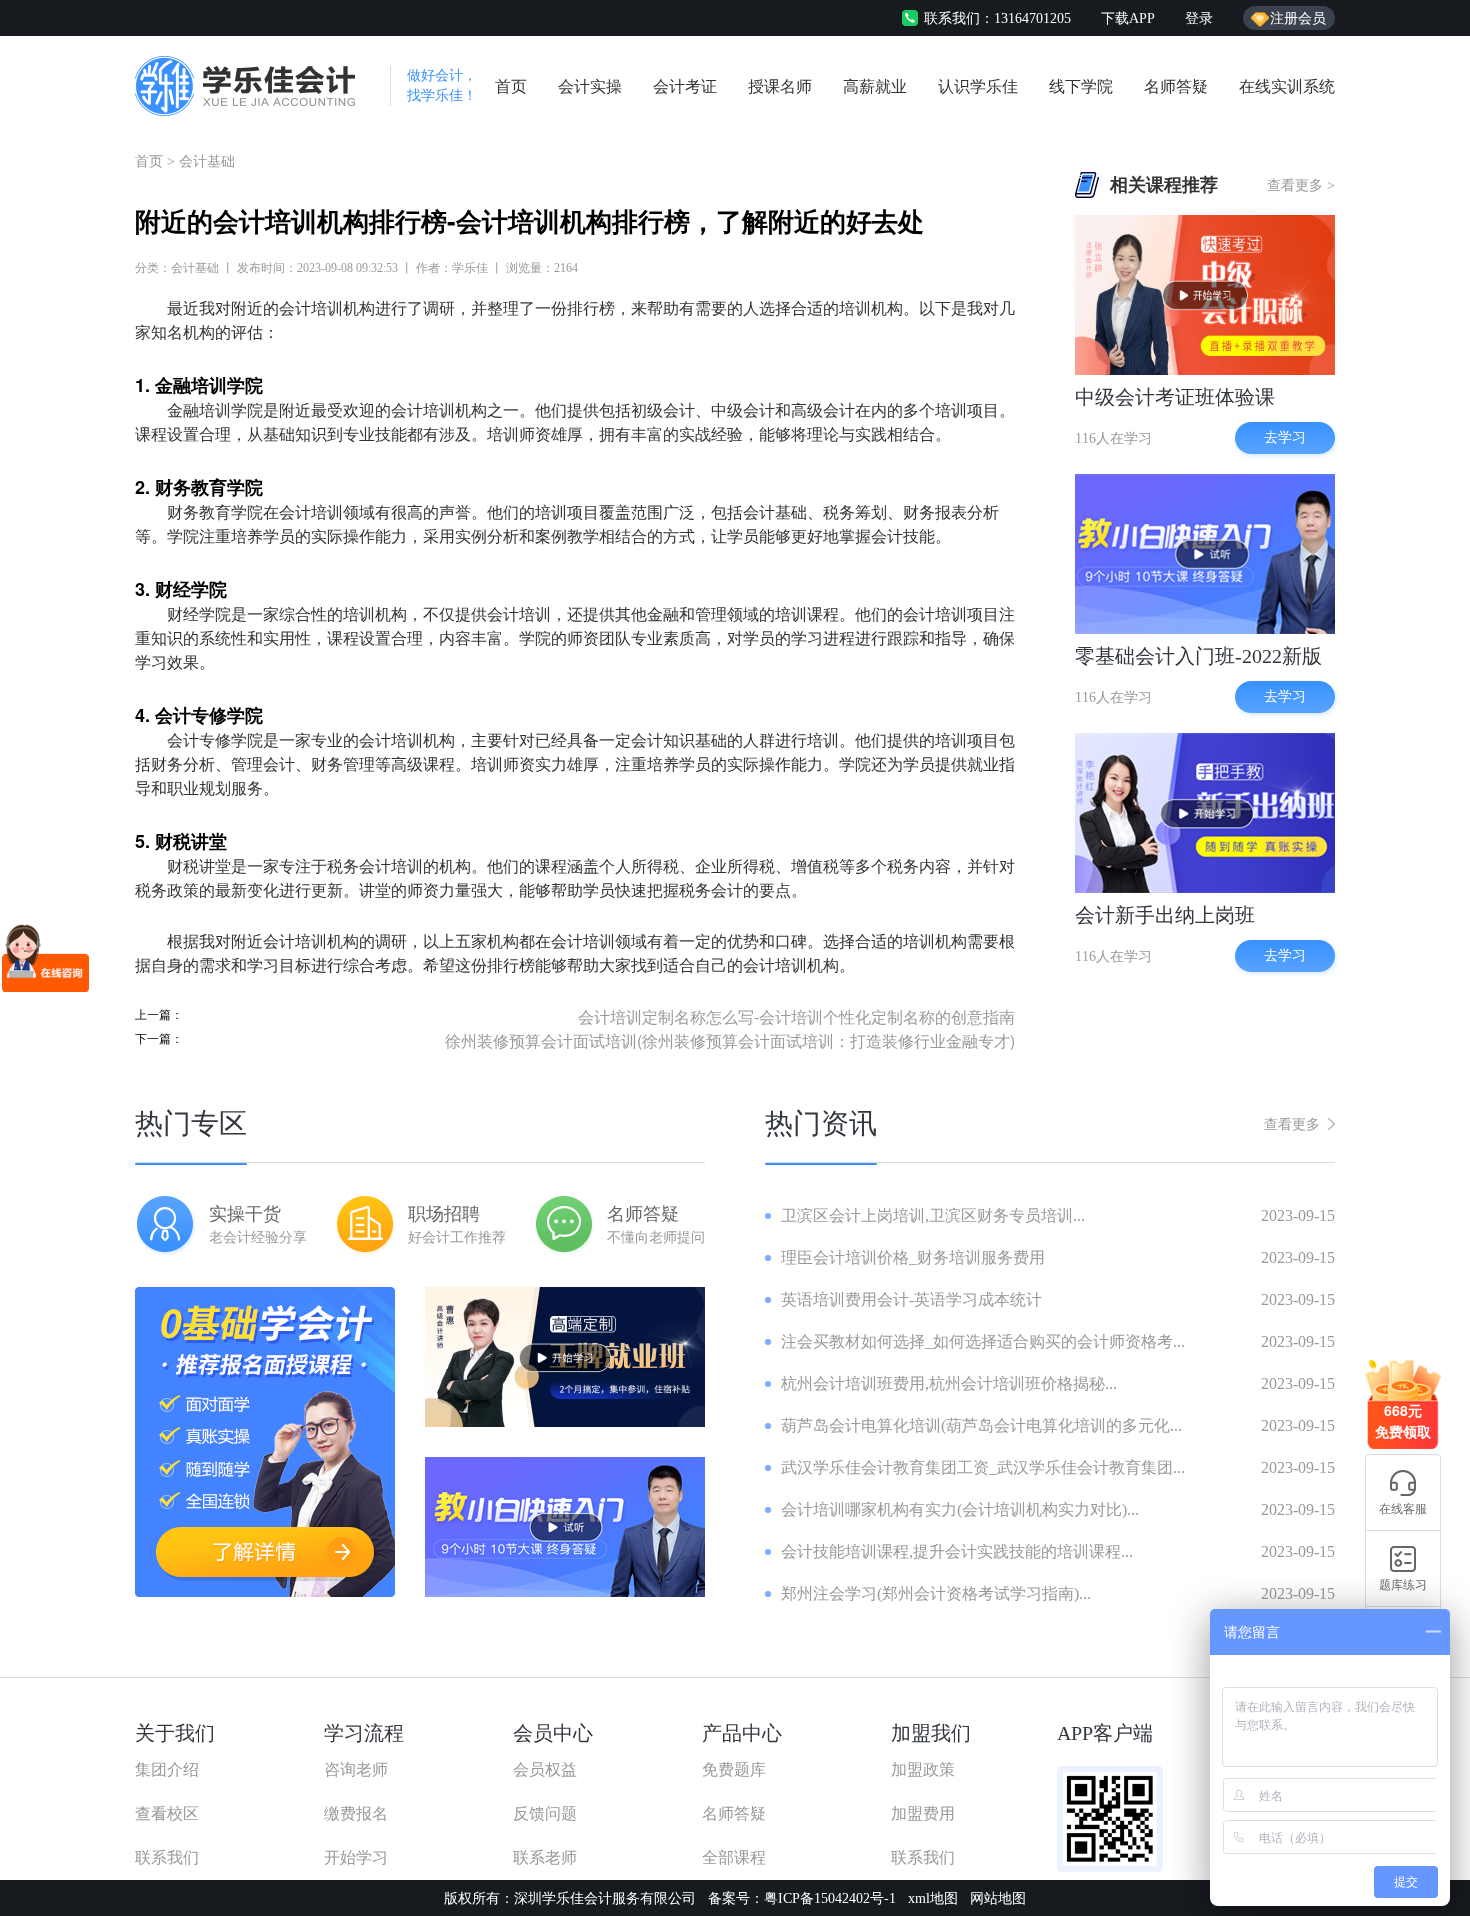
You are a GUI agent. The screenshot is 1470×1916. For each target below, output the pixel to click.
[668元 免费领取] (1403, 1367)
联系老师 (545, 1857)
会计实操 (590, 86)
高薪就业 (875, 86)
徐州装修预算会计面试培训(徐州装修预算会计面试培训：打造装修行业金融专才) (730, 1040)
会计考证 (685, 86)
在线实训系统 (1287, 86)
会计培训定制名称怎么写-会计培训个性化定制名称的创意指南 (796, 1016)
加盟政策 (923, 1769)
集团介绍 (167, 1769)
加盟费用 (923, 1813)
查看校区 (167, 1813)
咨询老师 (356, 1769)
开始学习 (356, 1857)
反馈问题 (545, 1813)
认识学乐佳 (978, 86)
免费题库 (734, 1769)
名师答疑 (1176, 86)
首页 (511, 86)
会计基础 (207, 161)
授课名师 (780, 86)
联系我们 (167, 1857)
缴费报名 (356, 1813)
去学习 (1285, 437)
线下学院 (1081, 86)
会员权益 (545, 1769)
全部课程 (734, 1857)
